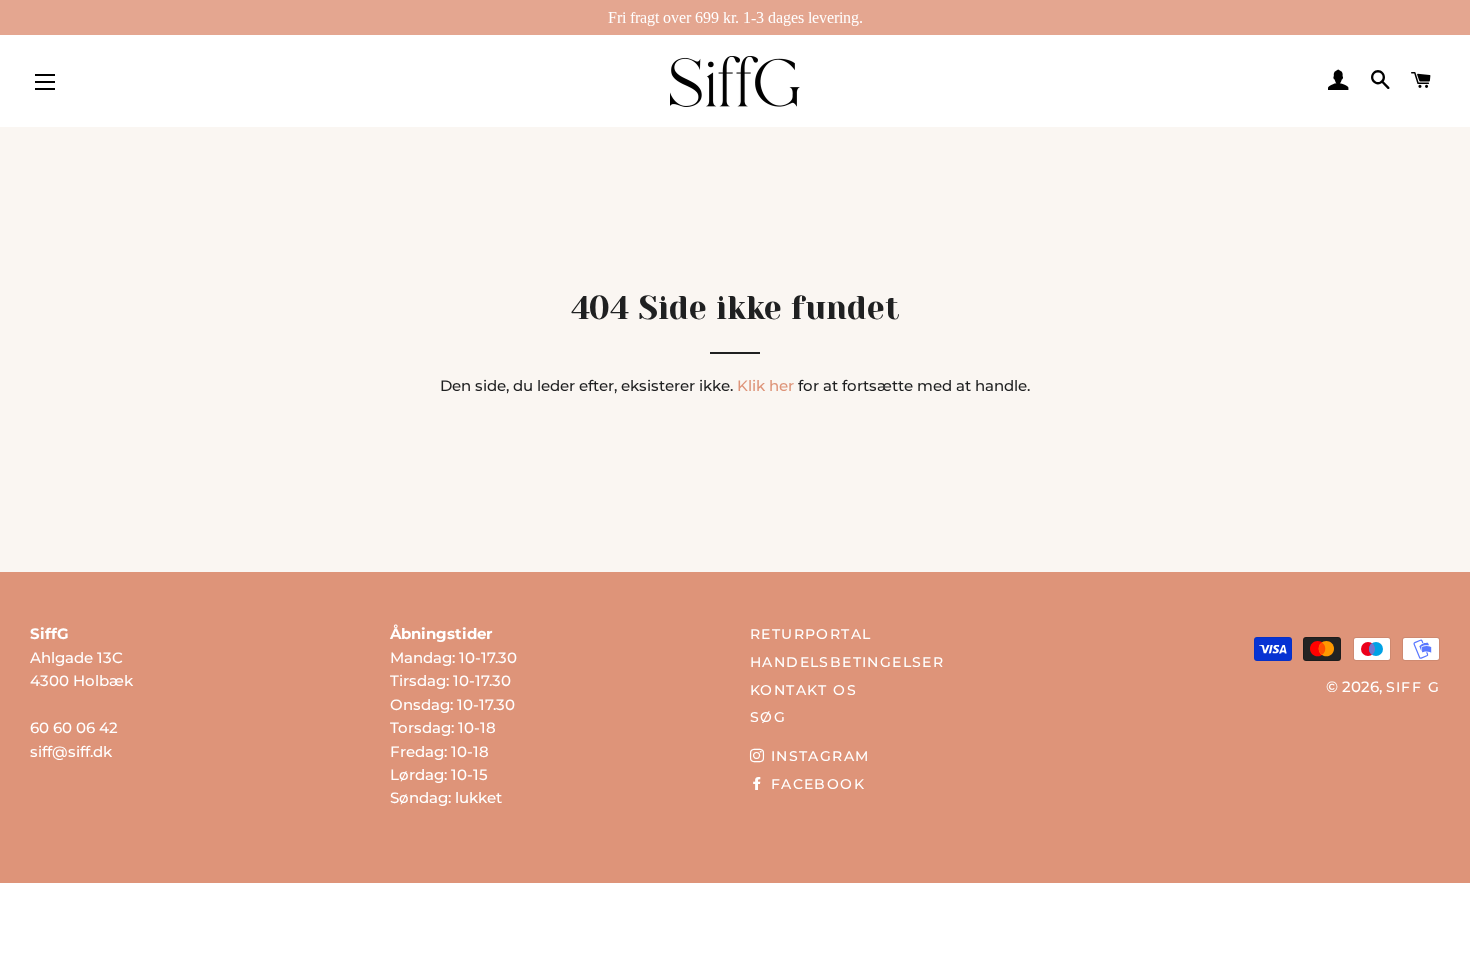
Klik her (765, 385)
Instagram (817, 756)
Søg (768, 717)
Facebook (815, 784)
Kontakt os (803, 690)
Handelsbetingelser (847, 662)
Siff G (1413, 687)
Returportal (810, 634)
